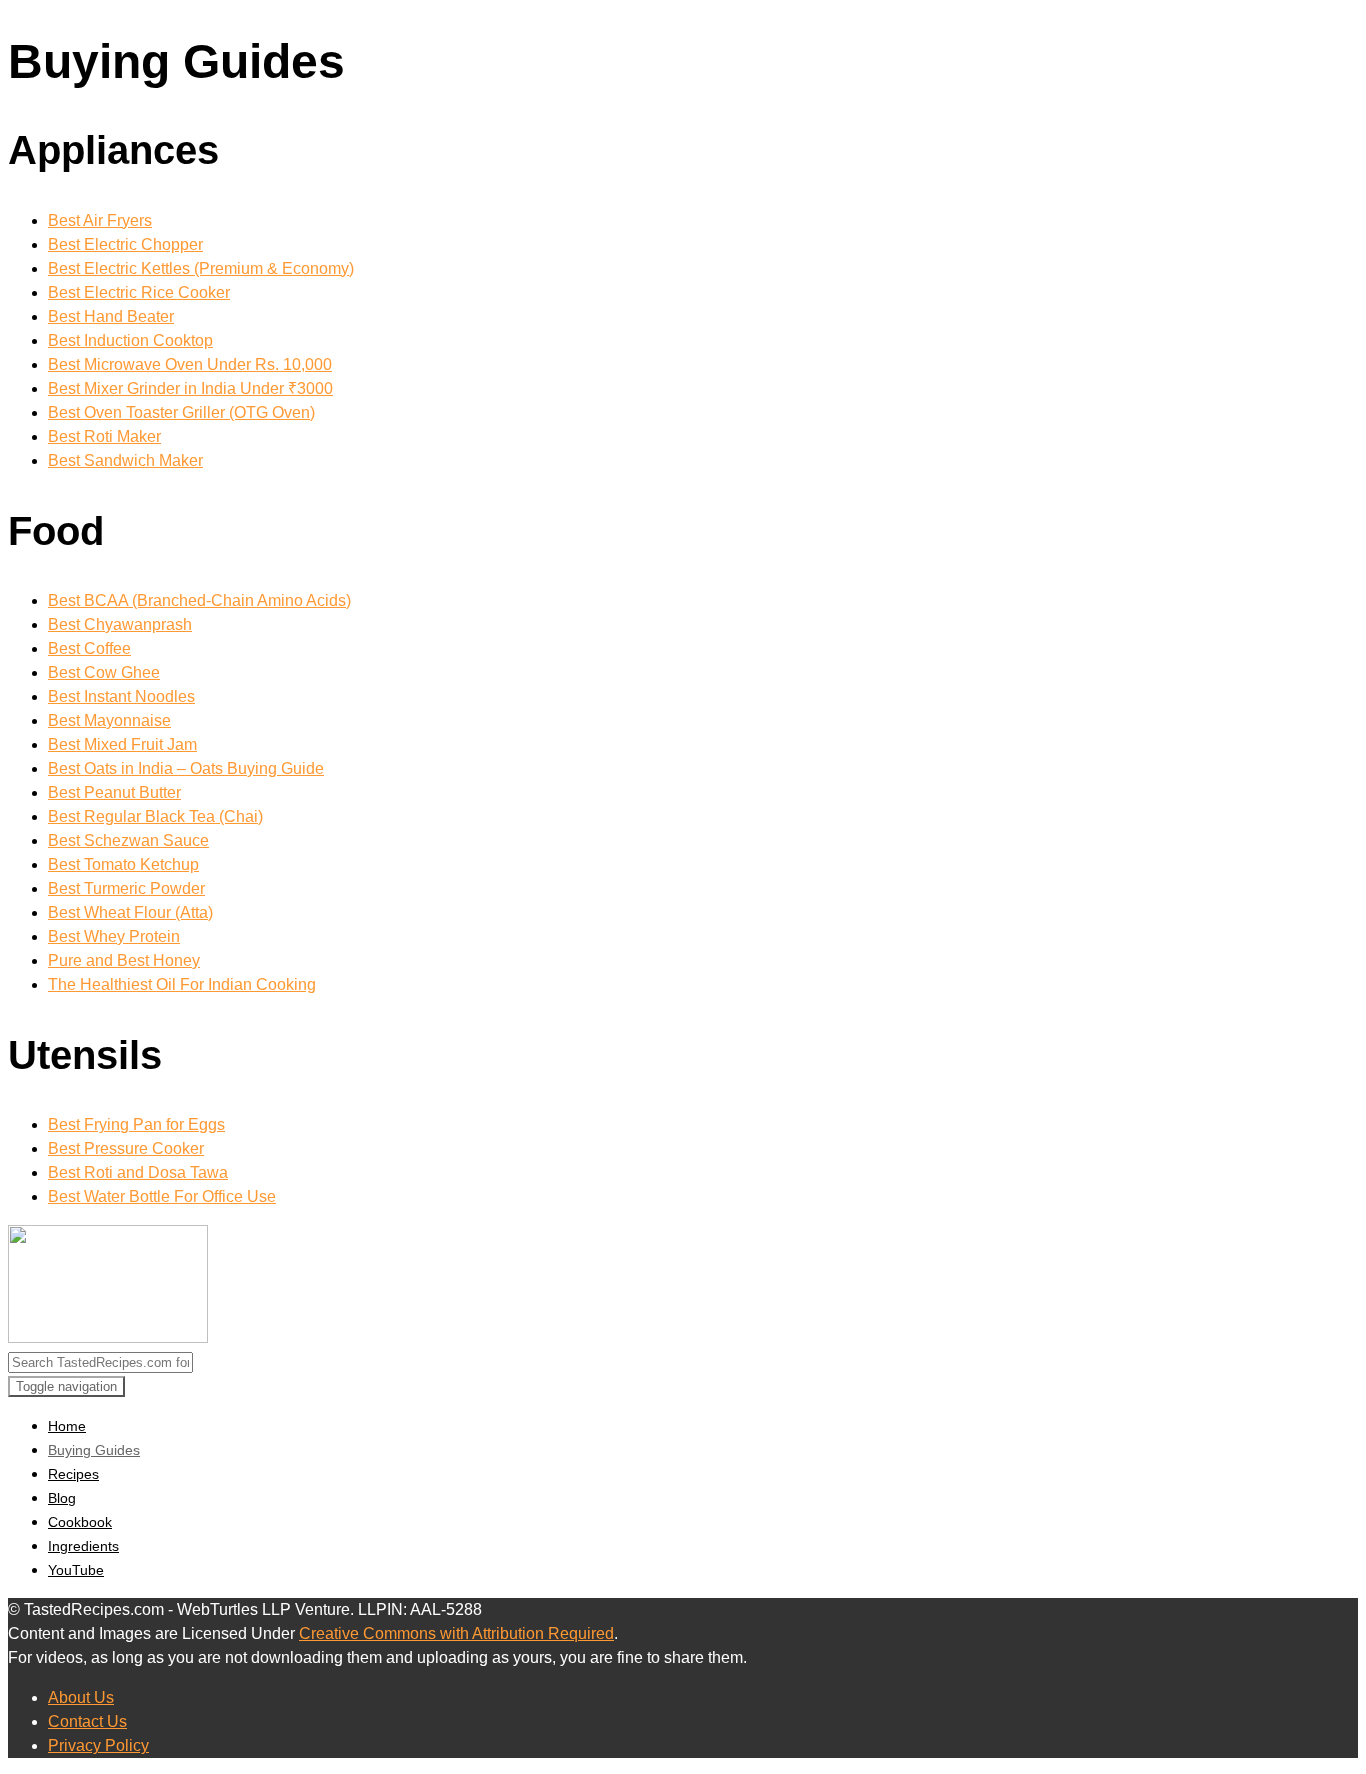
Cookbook (80, 1522)
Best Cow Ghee (104, 672)
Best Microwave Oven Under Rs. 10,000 (190, 364)
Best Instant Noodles (121, 696)
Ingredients (83, 1546)
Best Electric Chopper (125, 244)
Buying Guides (94, 1450)
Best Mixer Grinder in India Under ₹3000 (190, 388)
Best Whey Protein (114, 936)
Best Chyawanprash (120, 624)
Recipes (73, 1474)
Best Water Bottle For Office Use (162, 1196)
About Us (81, 1697)
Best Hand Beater (111, 316)
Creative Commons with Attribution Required (456, 1633)
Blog (62, 1498)
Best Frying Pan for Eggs (136, 1124)
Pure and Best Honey (124, 960)
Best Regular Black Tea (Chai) (155, 816)
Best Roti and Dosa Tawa (138, 1172)
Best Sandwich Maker (125, 460)
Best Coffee (89, 648)
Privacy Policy (98, 1745)
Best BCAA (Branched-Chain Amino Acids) (199, 600)
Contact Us (87, 1721)
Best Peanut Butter (114, 792)
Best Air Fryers (100, 220)
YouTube (76, 1570)
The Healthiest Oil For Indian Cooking (182, 984)
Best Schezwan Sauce (128, 840)
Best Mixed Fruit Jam (122, 744)
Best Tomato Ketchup (123, 864)
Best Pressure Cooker (126, 1148)
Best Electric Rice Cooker (139, 292)
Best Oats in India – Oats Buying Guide (186, 768)
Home (67, 1426)
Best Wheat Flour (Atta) (130, 912)
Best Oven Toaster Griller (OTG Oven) (181, 412)
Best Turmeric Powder (126, 888)
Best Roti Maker (104, 436)
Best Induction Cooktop (130, 340)
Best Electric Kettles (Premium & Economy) (201, 268)
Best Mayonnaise (109, 720)
